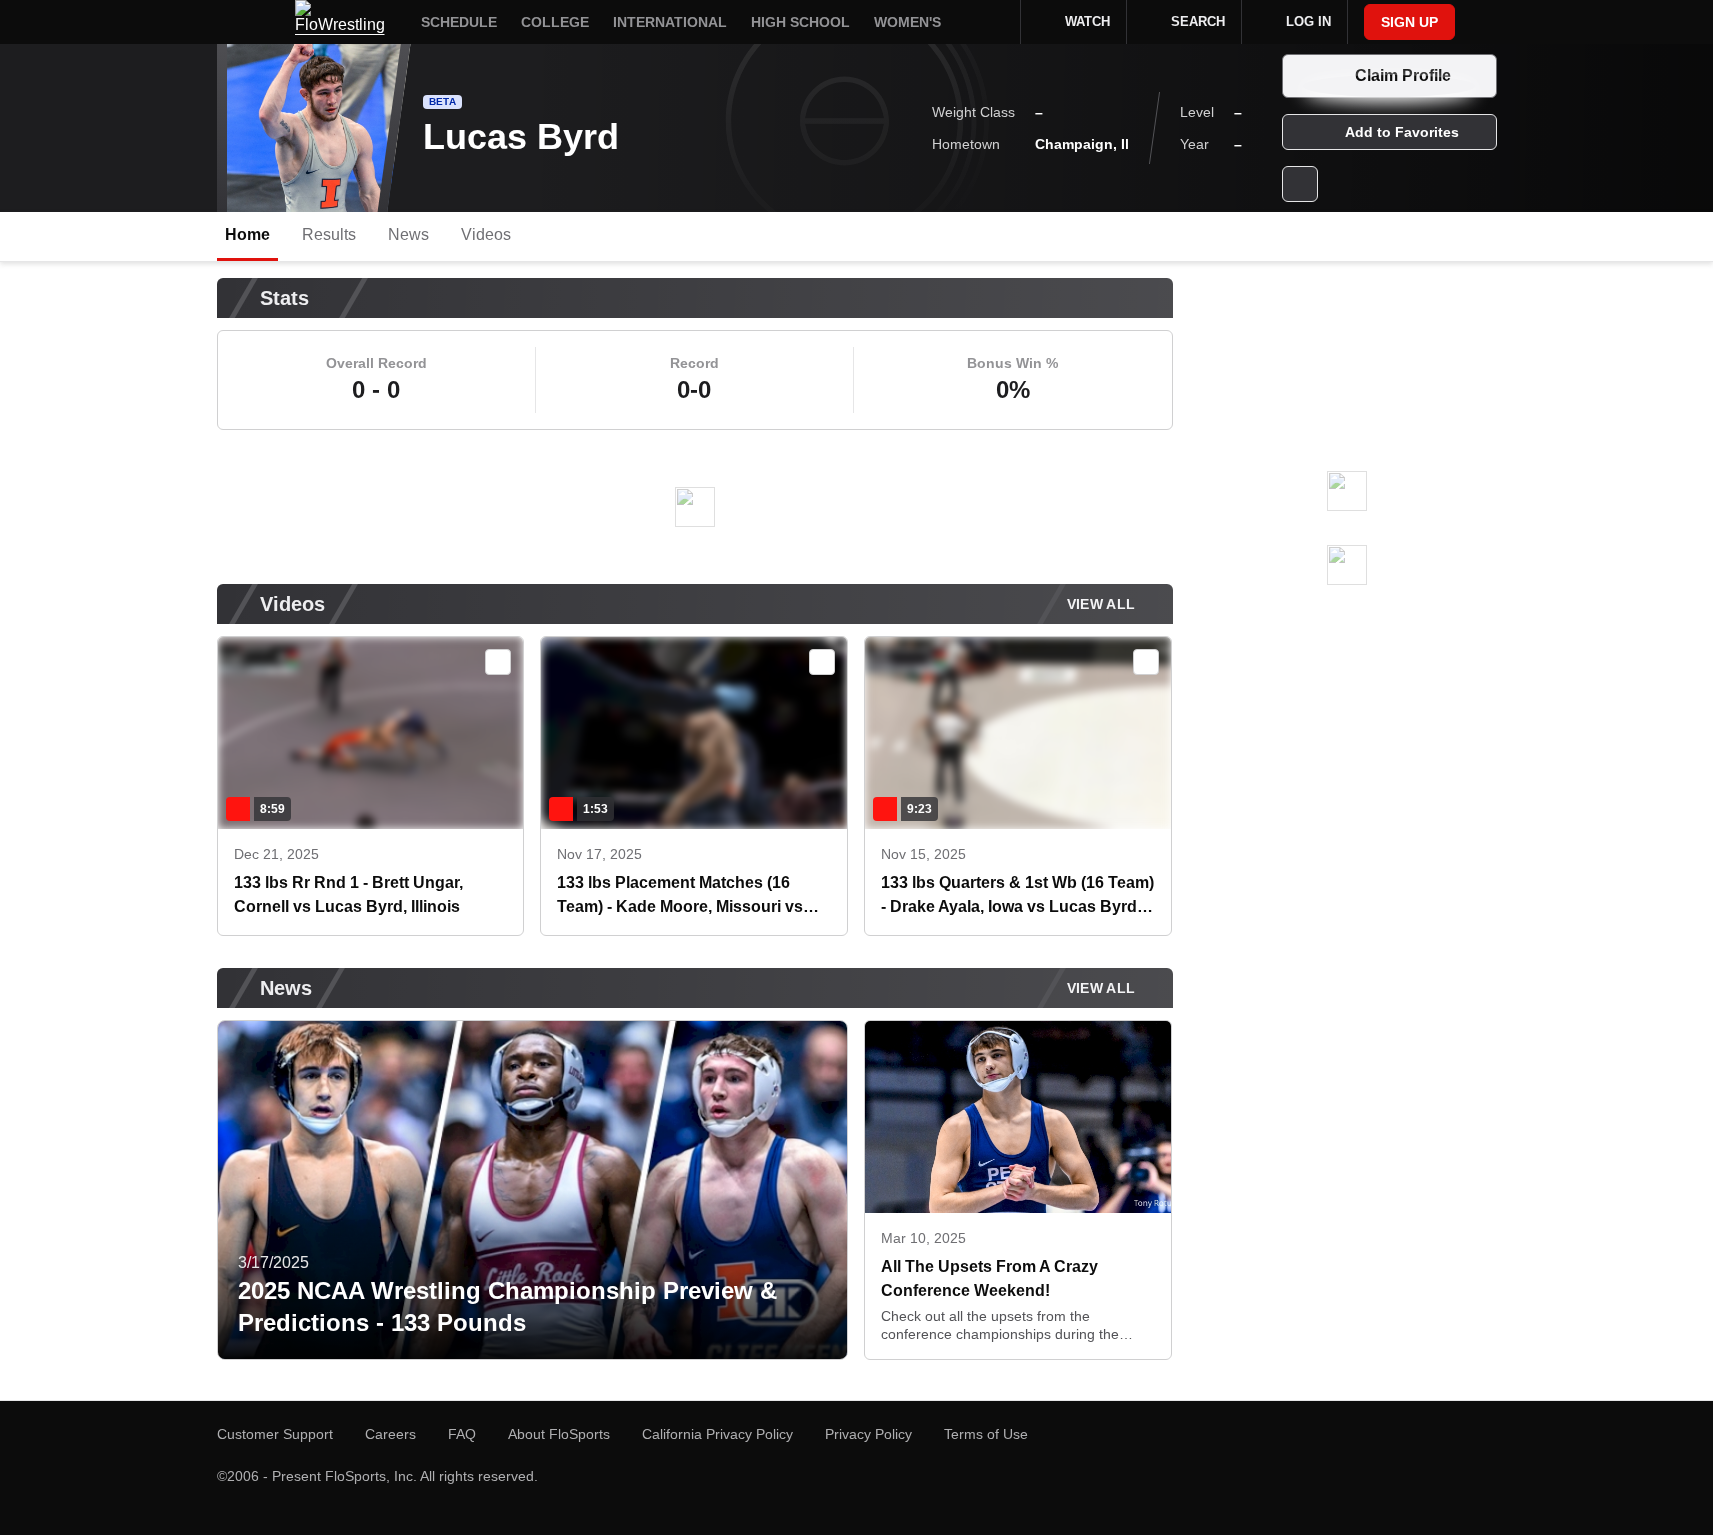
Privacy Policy (868, 1434)
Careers (390, 1434)
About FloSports (559, 1434)
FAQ (462, 1434)
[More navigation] (992, 22)
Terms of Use (986, 1434)
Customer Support (275, 1434)
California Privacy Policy (717, 1434)
